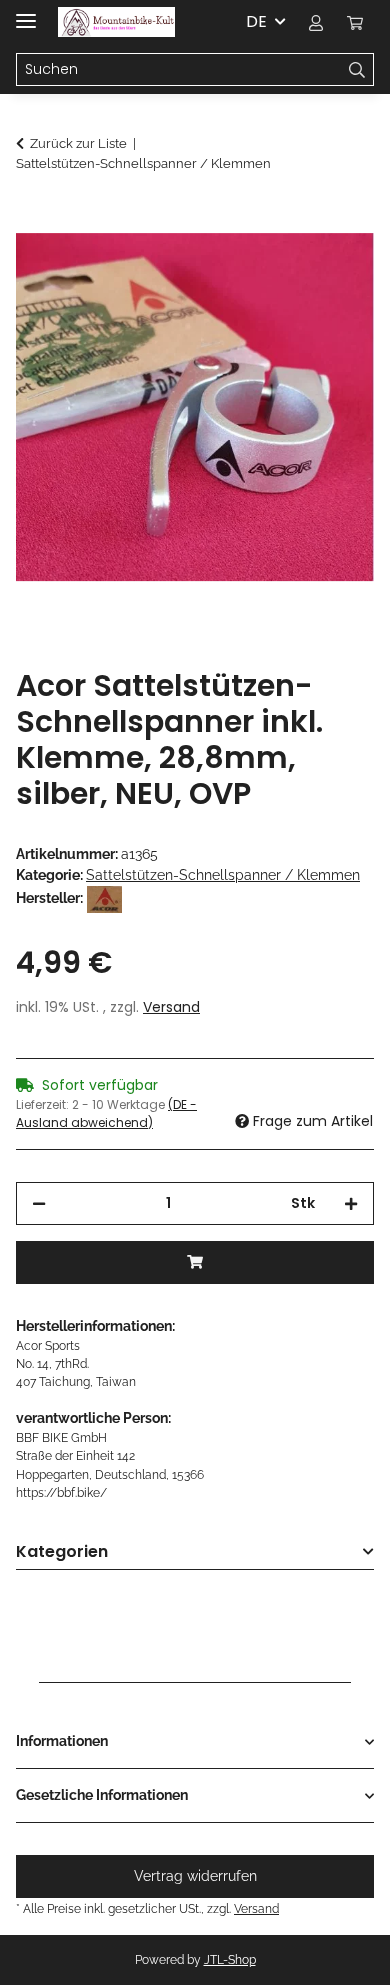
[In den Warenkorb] (32, 217)
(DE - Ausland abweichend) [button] (106, 1113)
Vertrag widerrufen (195, 1876)
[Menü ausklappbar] (26, 12)
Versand (171, 1007)
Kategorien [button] (62, 1552)
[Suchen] (357, 70)
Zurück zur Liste (78, 143)
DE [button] (256, 21)
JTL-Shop (230, 1960)
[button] (316, 22)
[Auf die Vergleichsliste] (332, 266)
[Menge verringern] (39, 1203)
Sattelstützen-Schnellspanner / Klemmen (223, 875)
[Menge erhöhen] (351, 1203)
